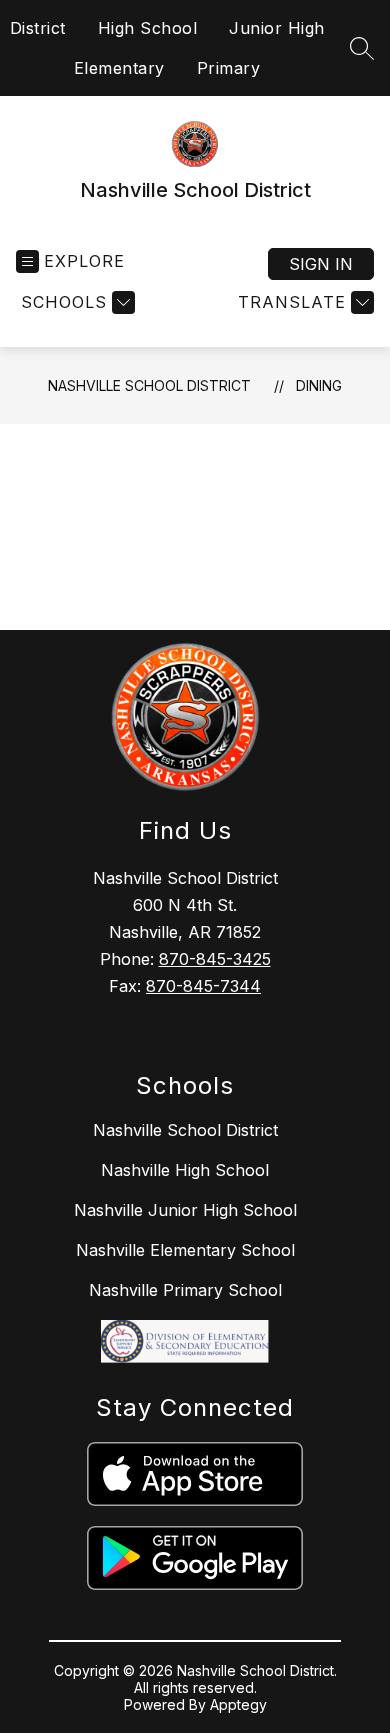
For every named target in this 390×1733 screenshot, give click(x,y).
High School (148, 28)
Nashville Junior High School (185, 1210)
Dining (319, 385)
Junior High (277, 28)
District (38, 28)
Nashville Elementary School (185, 1250)
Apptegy (238, 1704)
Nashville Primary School (185, 1290)
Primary (229, 68)
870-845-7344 (203, 986)
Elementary (119, 68)
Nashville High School (185, 1170)
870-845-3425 (215, 959)
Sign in (321, 264)
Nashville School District (149, 385)
